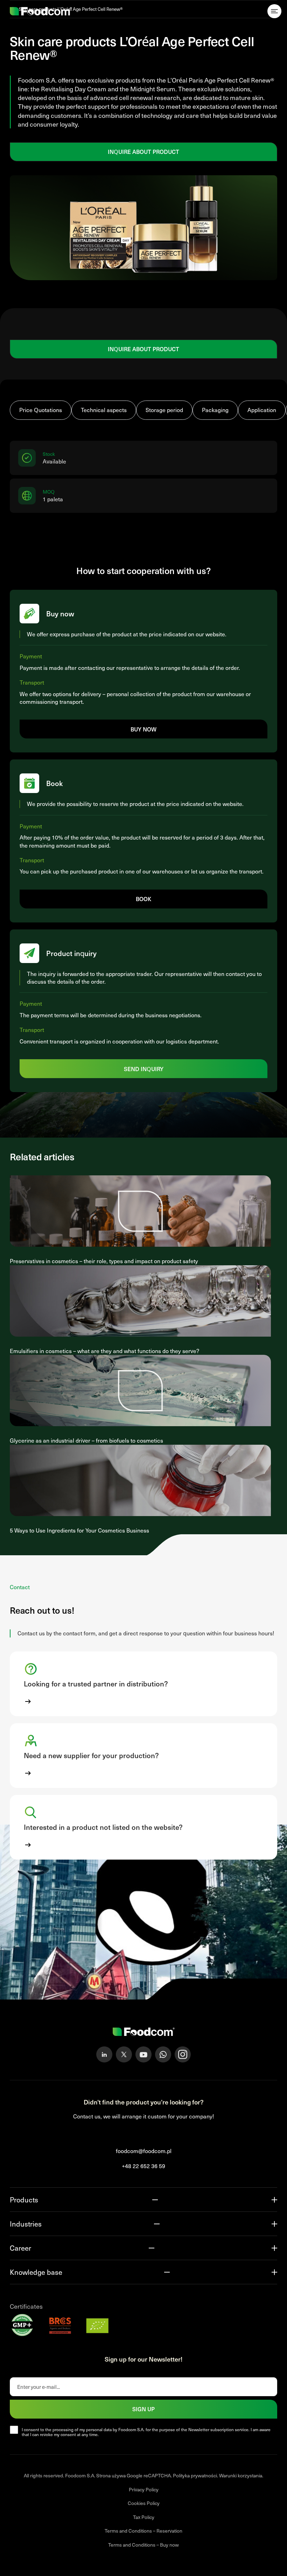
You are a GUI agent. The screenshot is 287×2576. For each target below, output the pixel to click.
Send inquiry (144, 1069)
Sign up (143, 2409)
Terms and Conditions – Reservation (143, 2531)
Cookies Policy (144, 2503)
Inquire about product (143, 151)
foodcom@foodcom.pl (144, 2151)
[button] (143, 1684)
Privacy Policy (144, 2489)
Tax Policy (144, 2517)
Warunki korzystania (241, 2475)
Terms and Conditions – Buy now (143, 2545)
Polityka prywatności (195, 2475)
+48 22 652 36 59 (143, 2166)
